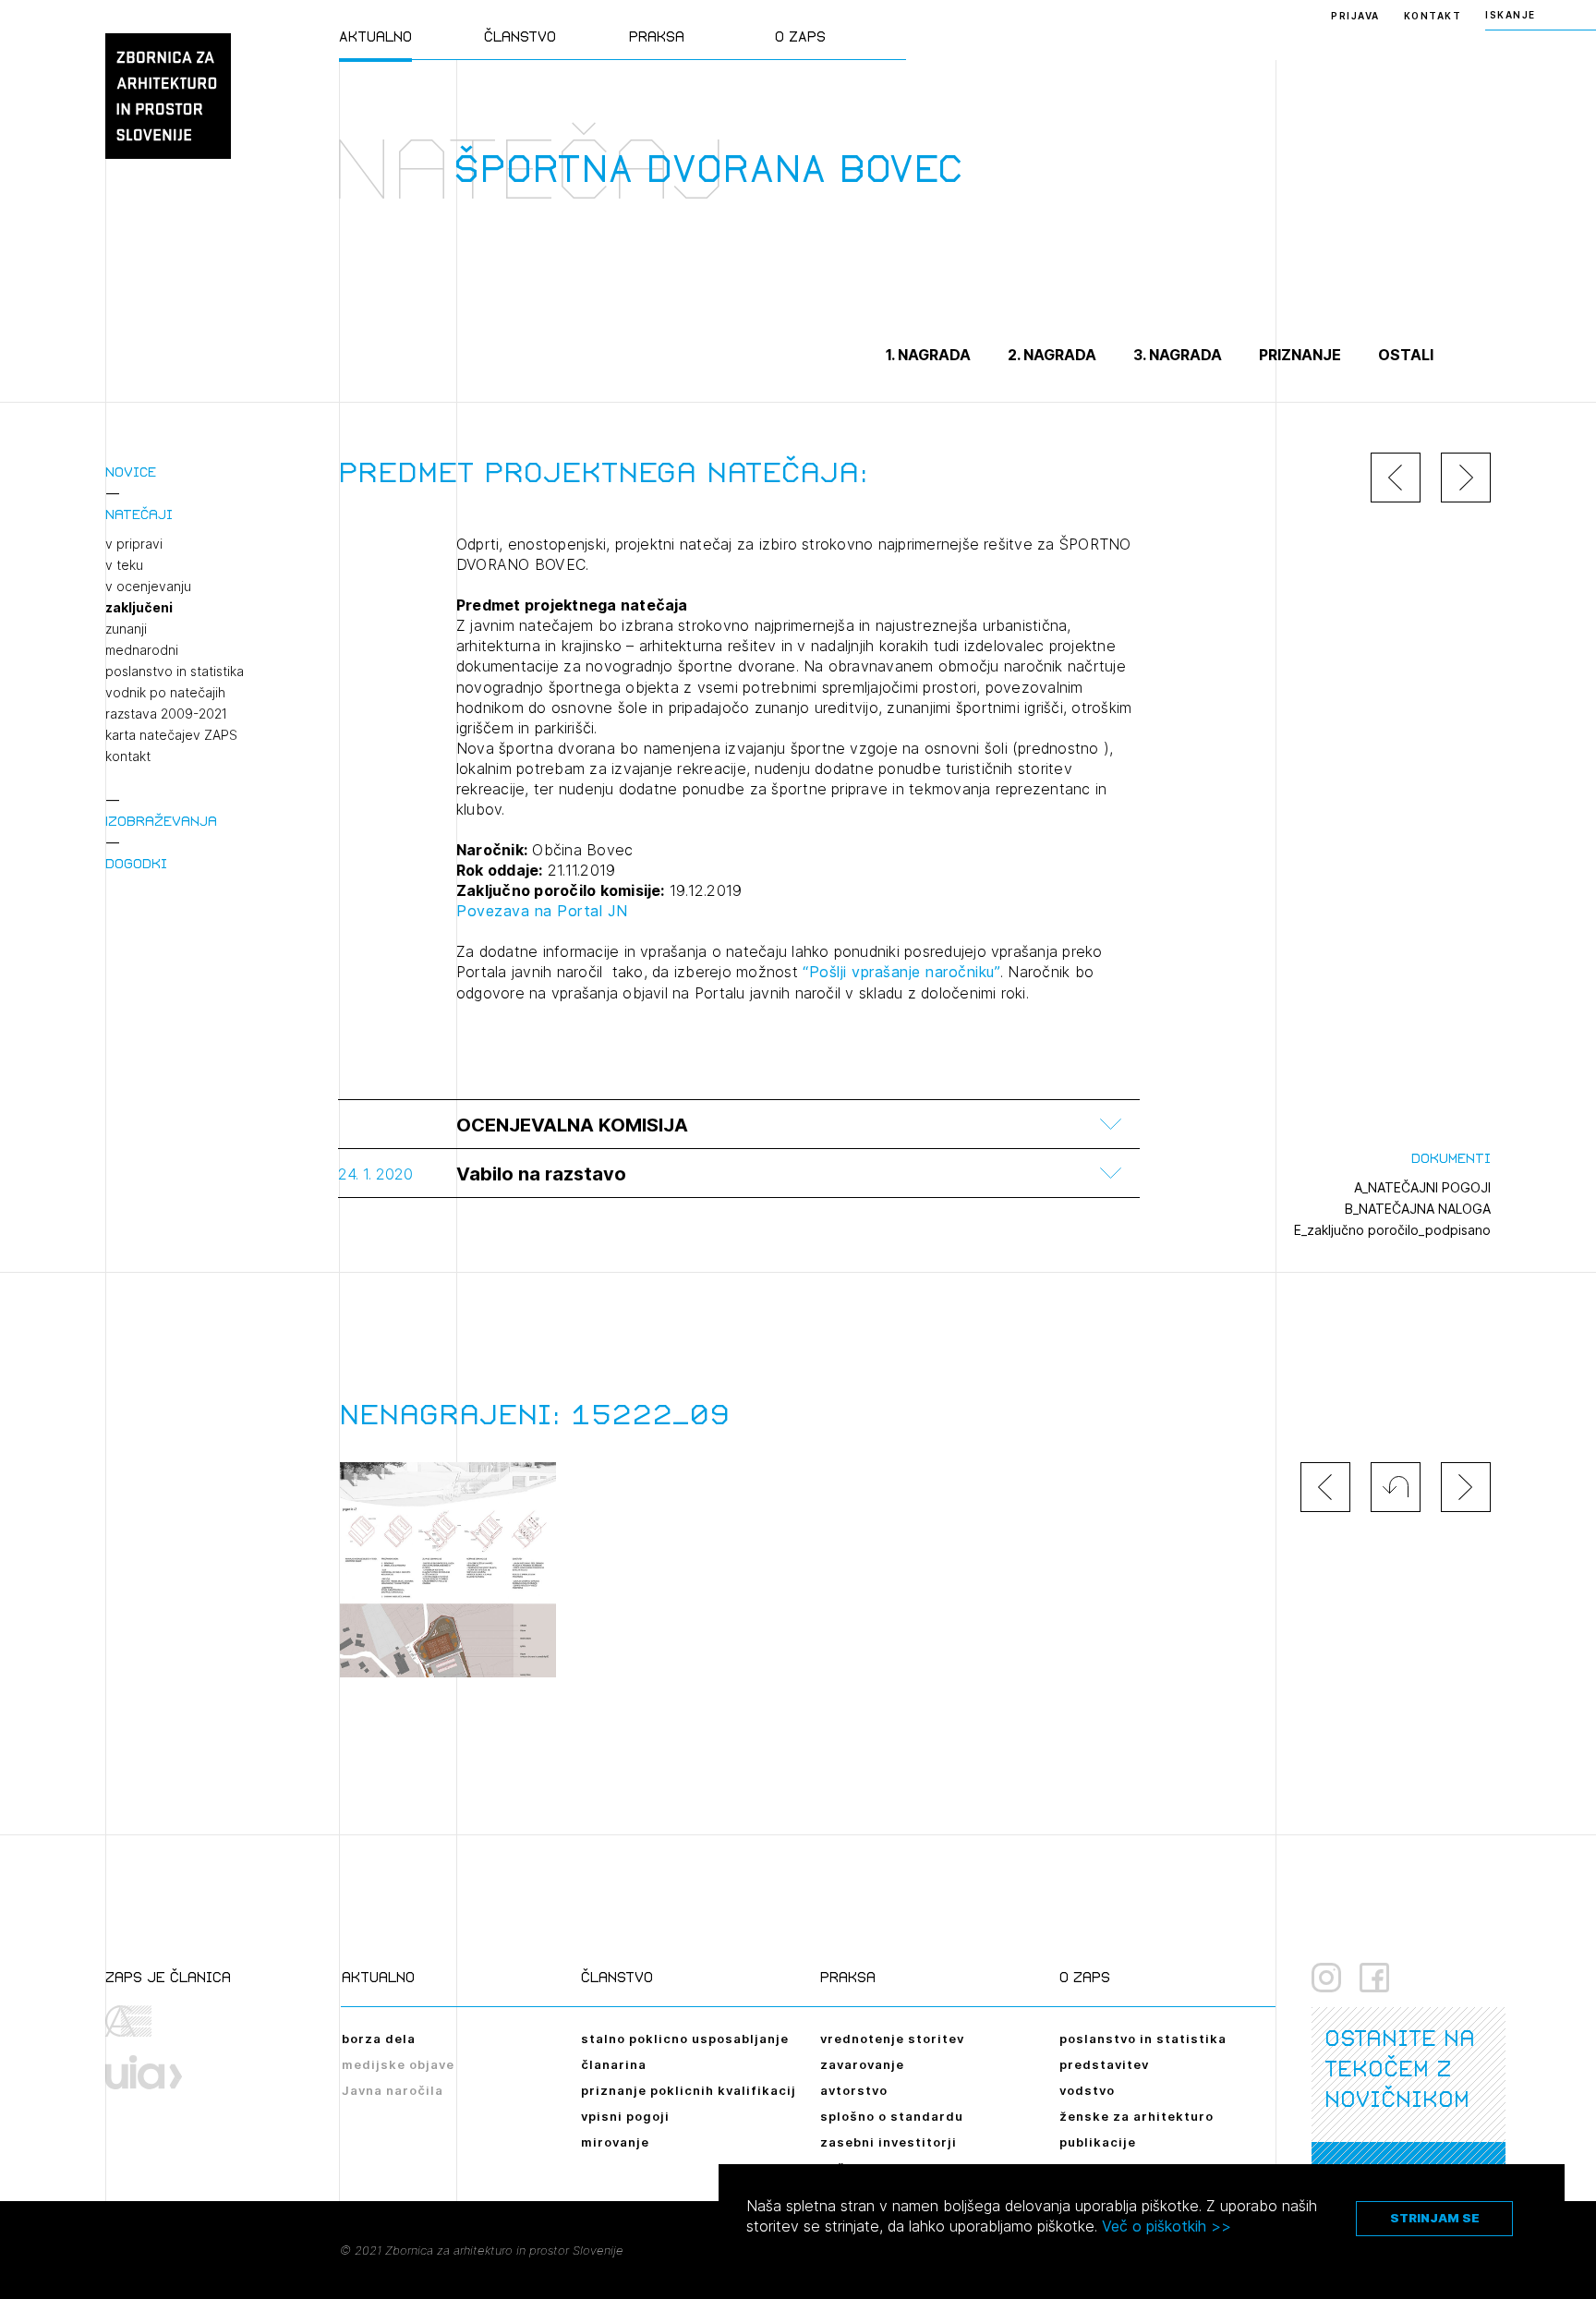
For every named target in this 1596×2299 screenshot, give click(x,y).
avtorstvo (854, 2090)
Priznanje (1300, 355)
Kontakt (1433, 16)
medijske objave (398, 2064)
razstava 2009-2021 (166, 714)
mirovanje (615, 2142)
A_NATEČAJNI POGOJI (1422, 1187)
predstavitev (1104, 2064)
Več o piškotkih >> (1167, 2226)
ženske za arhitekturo (1137, 2116)
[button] (1396, 1487)
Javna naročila (393, 2090)
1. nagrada (928, 355)
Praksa (657, 36)
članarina (614, 2064)
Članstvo (520, 36)
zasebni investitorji (889, 2142)
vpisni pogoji (625, 2116)
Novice (131, 472)
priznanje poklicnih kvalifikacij (689, 2090)
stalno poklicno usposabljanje (685, 2039)
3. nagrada (1178, 355)
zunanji (126, 629)
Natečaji (139, 514)
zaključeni (139, 608)
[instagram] (1326, 1978)
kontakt (128, 756)
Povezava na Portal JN (542, 911)
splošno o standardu (892, 2116)
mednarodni (142, 650)
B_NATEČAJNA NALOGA (1418, 1209)
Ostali (1406, 355)
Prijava (1355, 16)
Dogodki (136, 863)
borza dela (379, 2039)
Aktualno (375, 36)
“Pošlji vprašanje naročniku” (901, 972)
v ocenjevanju (148, 587)
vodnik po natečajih (165, 693)
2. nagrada (1052, 355)
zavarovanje (862, 2064)
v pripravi (134, 544)
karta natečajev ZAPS (171, 735)
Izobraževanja (161, 821)
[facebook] (1374, 1978)
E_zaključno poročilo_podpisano (1392, 1230)
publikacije (1098, 2142)
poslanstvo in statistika (175, 672)
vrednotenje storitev (892, 2039)
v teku (124, 565)
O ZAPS (800, 36)
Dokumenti (1451, 1158)
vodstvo (1087, 2090)
